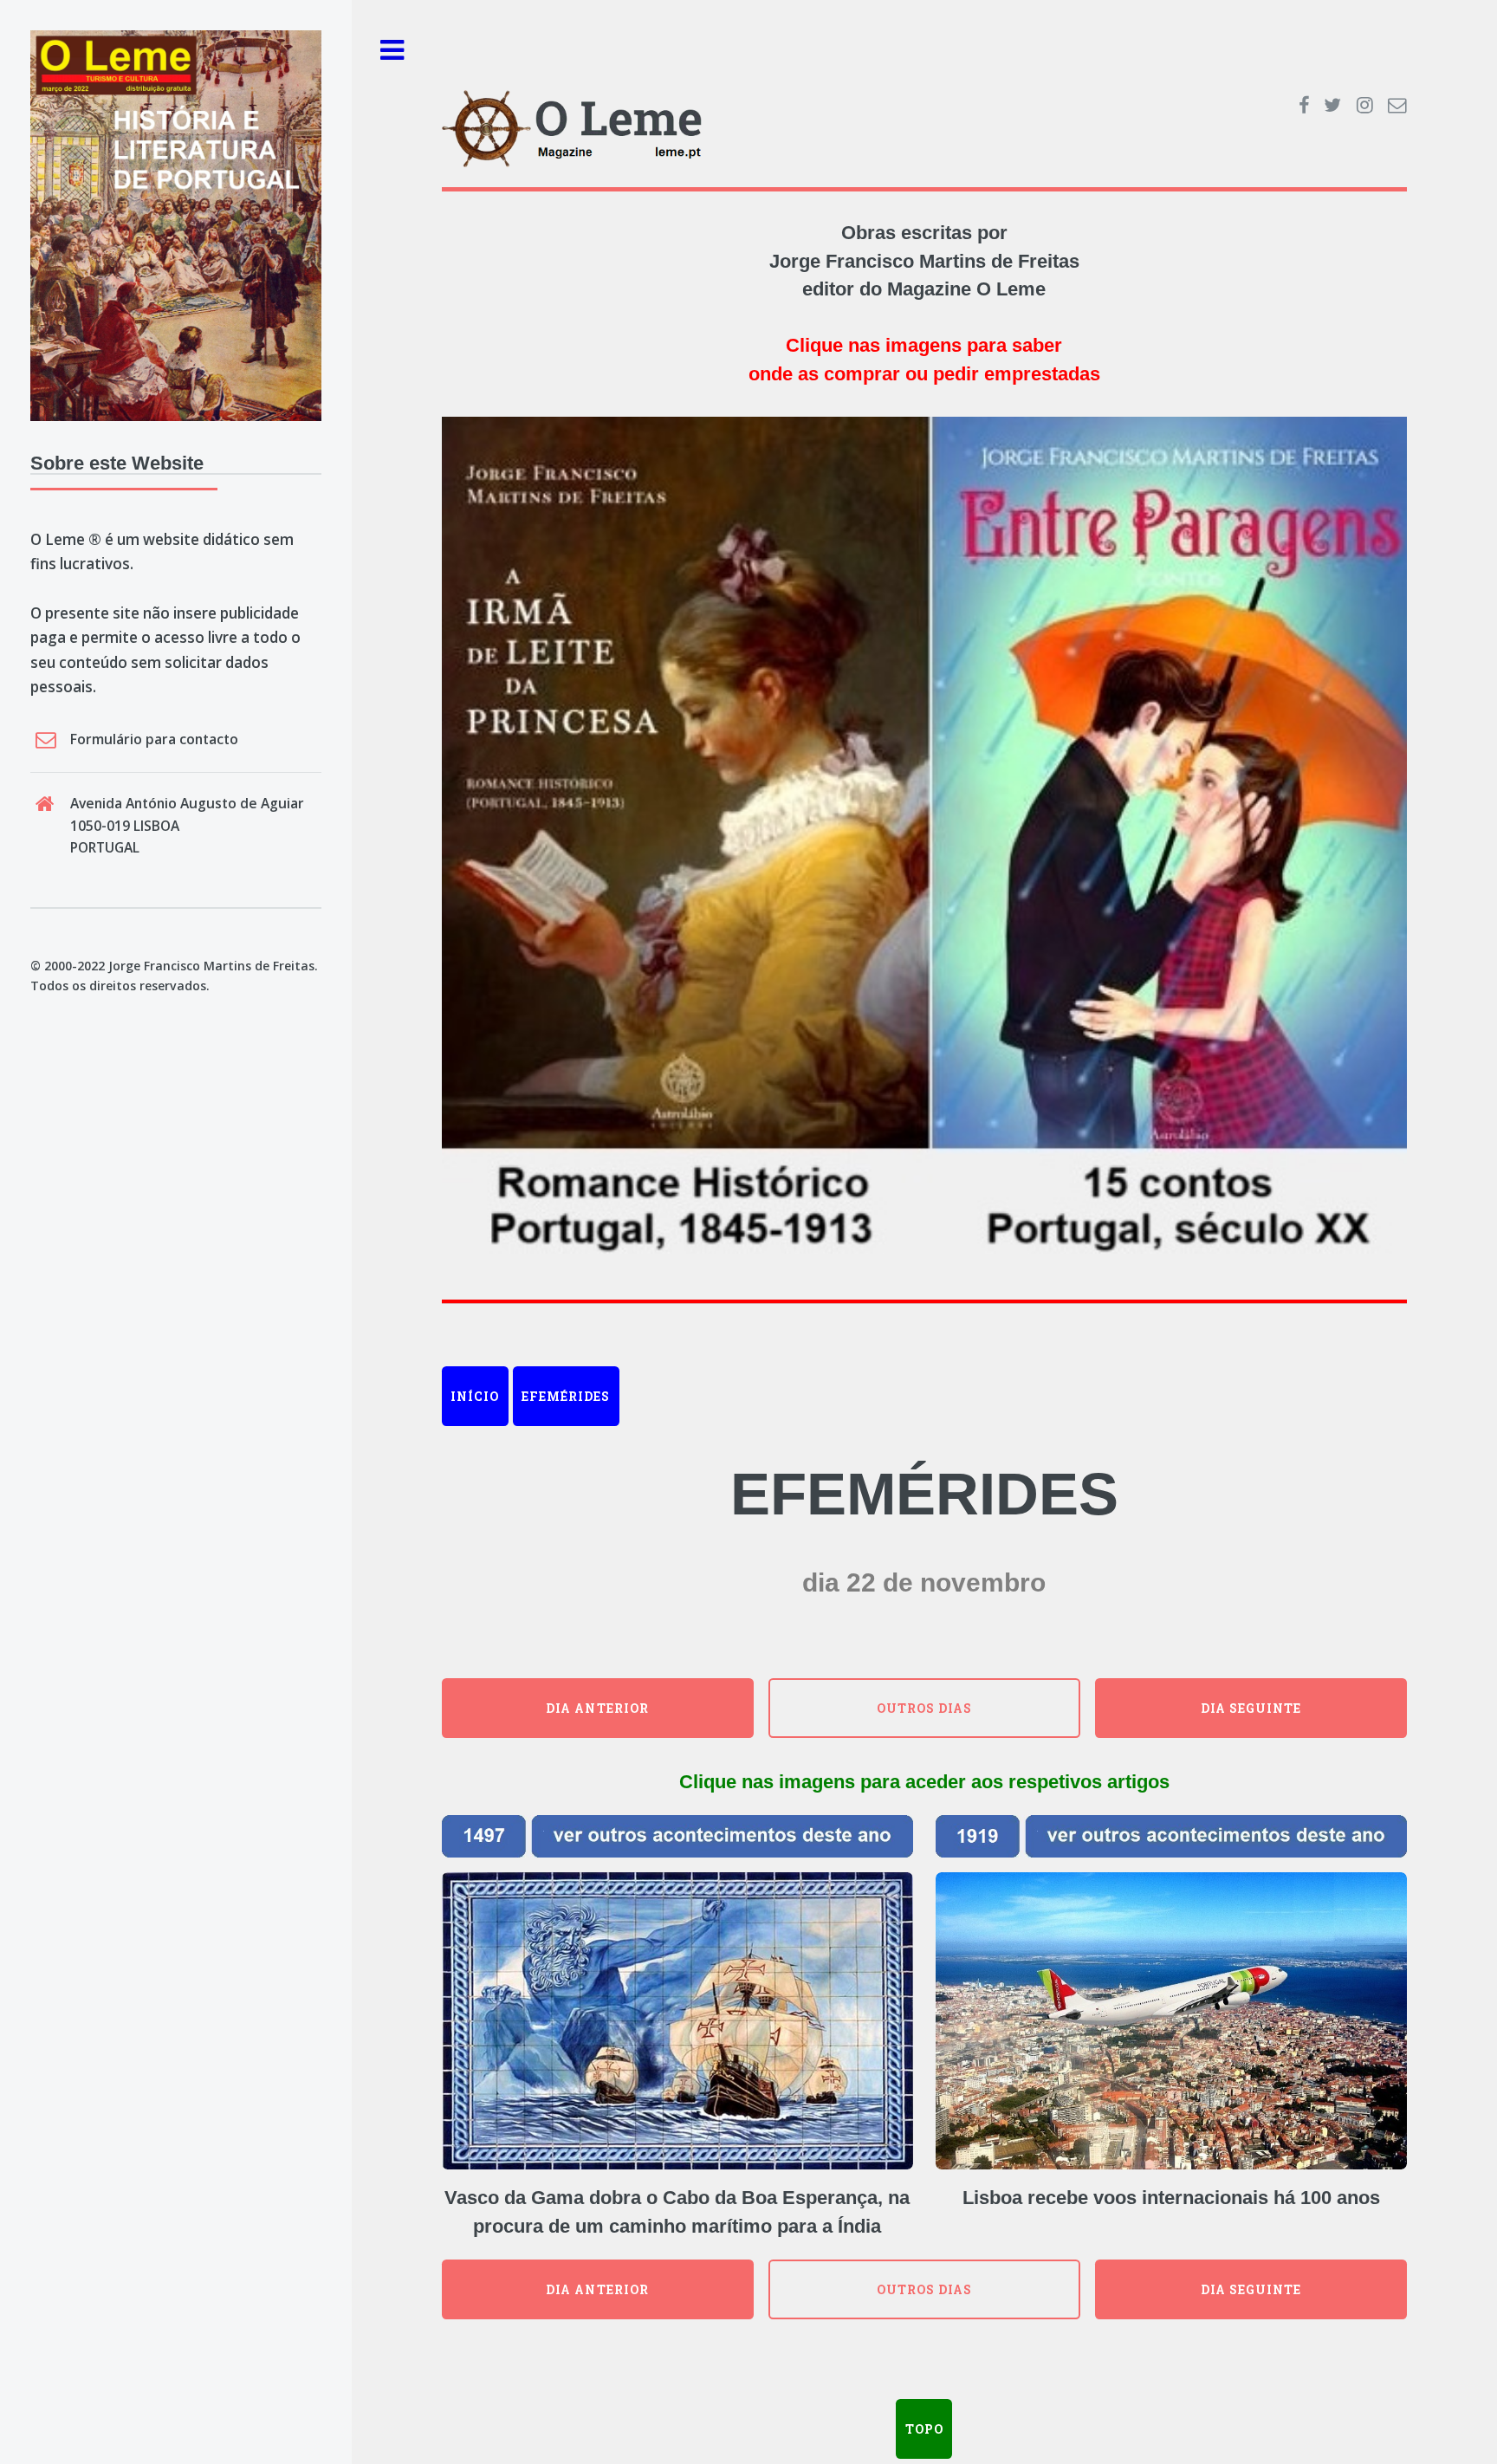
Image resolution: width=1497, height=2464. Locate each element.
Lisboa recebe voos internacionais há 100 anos (1171, 2198)
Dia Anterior (597, 1708)
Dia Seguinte (1251, 1708)
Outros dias (924, 1708)
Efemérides (566, 1396)
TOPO (924, 2429)
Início (475, 1396)
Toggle (392, 51)
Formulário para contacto (154, 739)
